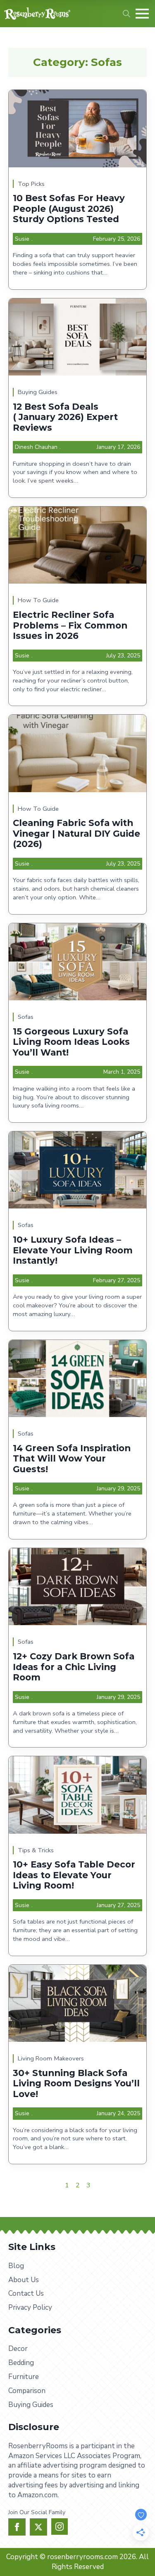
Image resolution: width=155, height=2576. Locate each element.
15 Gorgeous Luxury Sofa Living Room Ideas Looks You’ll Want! (71, 1042)
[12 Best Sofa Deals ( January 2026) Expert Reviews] (77, 337)
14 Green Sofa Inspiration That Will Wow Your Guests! (72, 1459)
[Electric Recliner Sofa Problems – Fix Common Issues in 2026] (77, 545)
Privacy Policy (30, 2307)
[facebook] (17, 2527)
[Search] (126, 14)
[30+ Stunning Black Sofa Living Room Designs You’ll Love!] (77, 2003)
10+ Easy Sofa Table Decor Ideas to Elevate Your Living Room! (74, 1875)
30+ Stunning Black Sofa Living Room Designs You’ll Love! (76, 2083)
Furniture (24, 2377)
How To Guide (38, 600)
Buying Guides (38, 392)
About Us (24, 2280)
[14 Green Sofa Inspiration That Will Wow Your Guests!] (77, 1378)
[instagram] (60, 2527)
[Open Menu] (142, 14)
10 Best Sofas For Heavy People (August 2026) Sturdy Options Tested (69, 209)
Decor (18, 2349)
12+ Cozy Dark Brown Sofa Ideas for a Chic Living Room (74, 1667)
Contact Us (26, 2293)
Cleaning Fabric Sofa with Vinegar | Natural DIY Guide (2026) (76, 833)
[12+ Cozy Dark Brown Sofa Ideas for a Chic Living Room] (77, 1587)
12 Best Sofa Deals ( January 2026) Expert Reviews (65, 417)
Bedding (21, 2363)
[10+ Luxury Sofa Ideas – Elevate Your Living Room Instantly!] (77, 1170)
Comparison (27, 2391)
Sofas (26, 1017)
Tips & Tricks (36, 1850)
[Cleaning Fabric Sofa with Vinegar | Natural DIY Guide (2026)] (77, 753)
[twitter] (38, 2527)
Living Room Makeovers (51, 2058)
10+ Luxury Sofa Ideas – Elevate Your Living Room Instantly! (73, 1250)
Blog (16, 2266)
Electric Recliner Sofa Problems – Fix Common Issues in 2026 (70, 625)
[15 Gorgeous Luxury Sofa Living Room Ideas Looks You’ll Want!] (77, 962)
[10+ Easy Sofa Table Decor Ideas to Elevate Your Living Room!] (77, 1795)
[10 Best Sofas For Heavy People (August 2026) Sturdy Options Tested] (77, 128)
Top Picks (31, 184)
